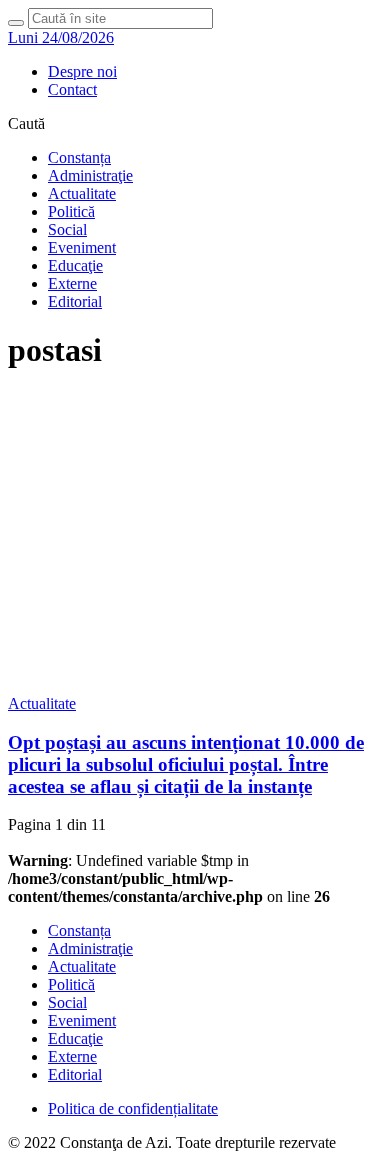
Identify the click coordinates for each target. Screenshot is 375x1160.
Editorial (75, 301)
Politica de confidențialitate (133, 1108)
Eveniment (82, 247)
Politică (71, 211)
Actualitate (82, 193)
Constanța (79, 157)
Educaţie (75, 265)
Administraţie (90, 175)
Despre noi (82, 71)
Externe (72, 283)
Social (67, 229)
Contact (72, 89)
